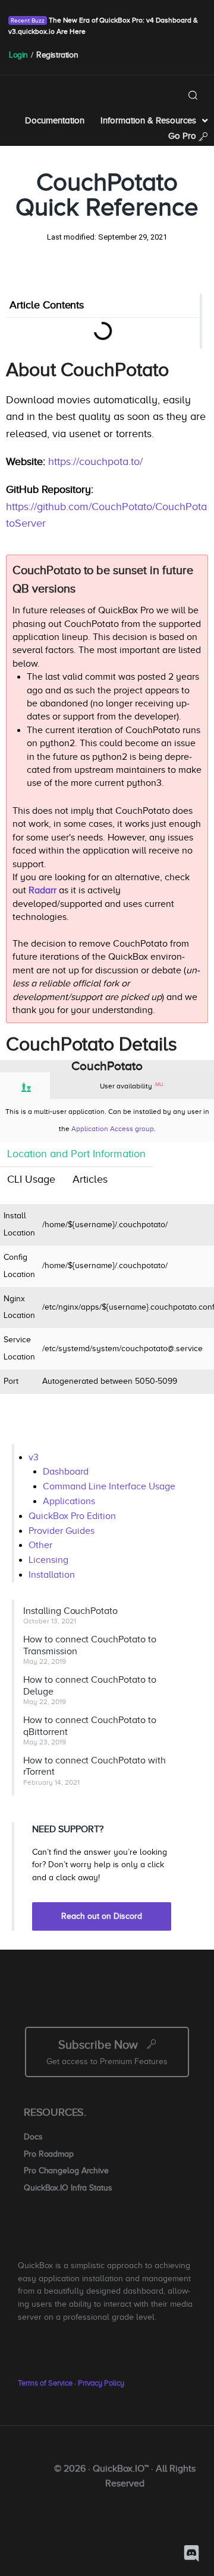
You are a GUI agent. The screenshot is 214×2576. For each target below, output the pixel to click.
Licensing (48, 1560)
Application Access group (113, 1129)
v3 (34, 1457)
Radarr (43, 890)
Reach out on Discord (102, 1916)
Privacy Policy (101, 2383)
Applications (69, 1501)
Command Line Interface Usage (109, 1486)
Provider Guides (62, 1531)
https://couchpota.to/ (95, 461)
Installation (52, 1575)
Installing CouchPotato (70, 1611)
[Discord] (191, 2553)
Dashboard (66, 1472)
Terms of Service (45, 2383)
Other (40, 1545)
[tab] (76, 1155)
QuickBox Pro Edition (72, 1516)
